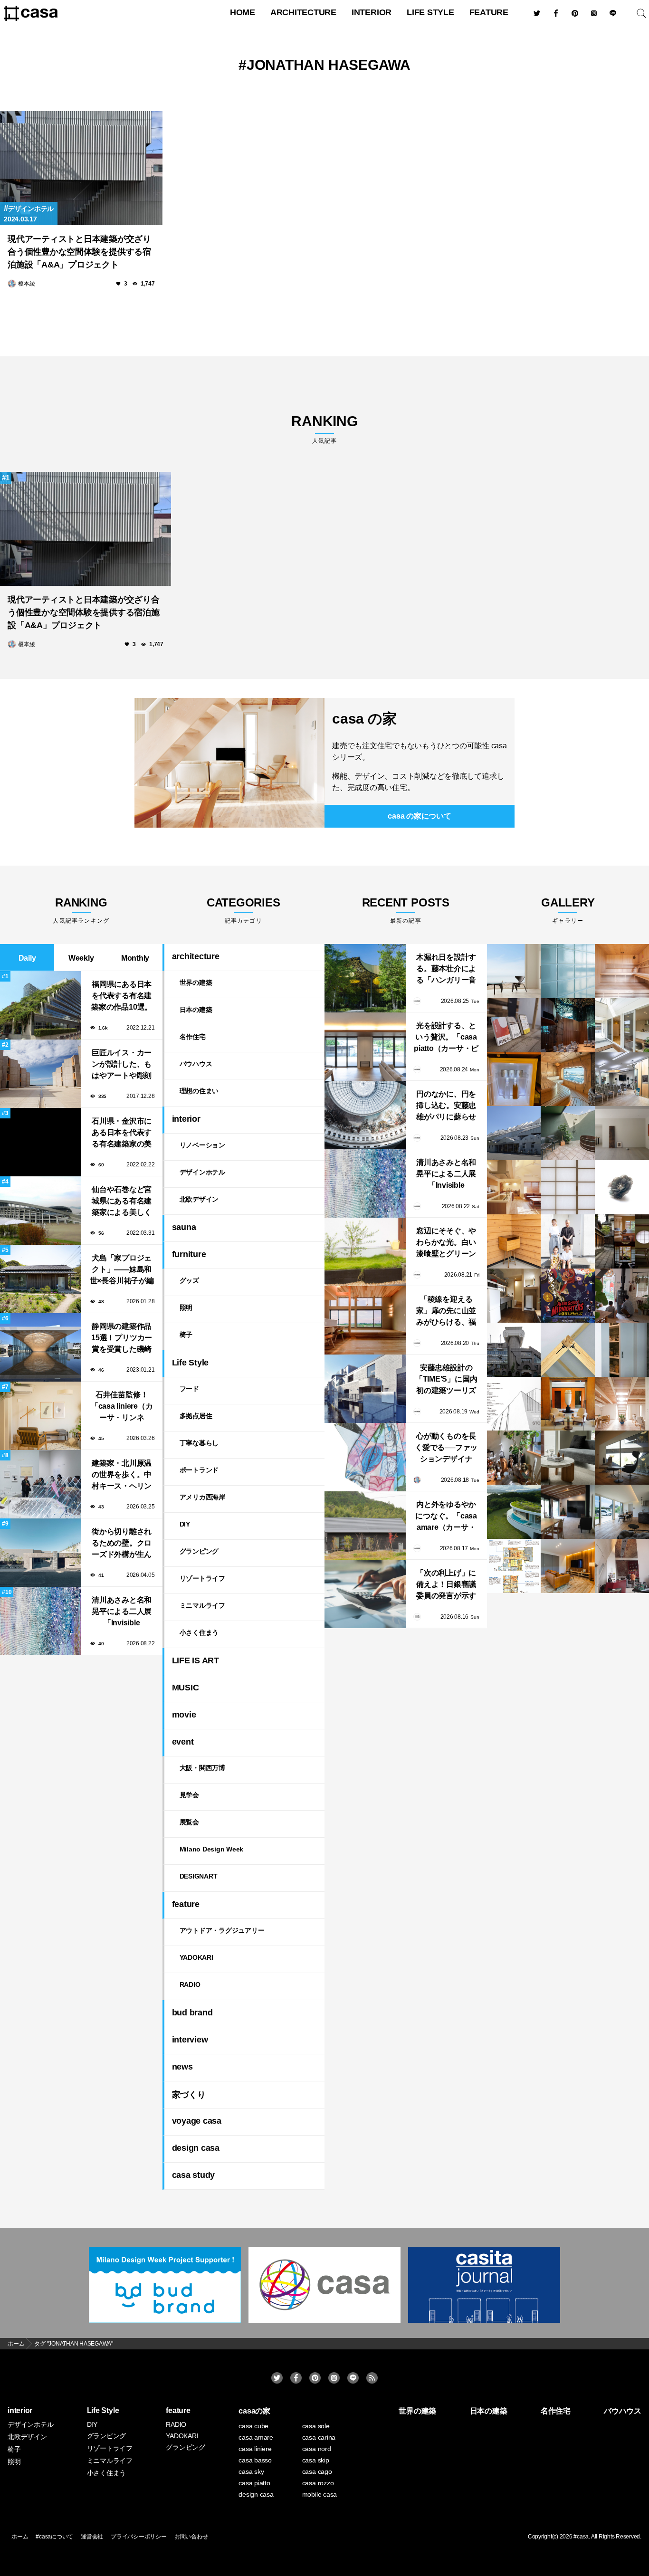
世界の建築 (196, 983)
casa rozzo (318, 2483)
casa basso (255, 2460)
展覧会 (189, 1822)
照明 (186, 1307)
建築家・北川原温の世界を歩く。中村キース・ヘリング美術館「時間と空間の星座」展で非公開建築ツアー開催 (122, 1475)
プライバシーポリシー (139, 2537)
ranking (324, 429)
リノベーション (202, 1145)
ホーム (20, 2537)
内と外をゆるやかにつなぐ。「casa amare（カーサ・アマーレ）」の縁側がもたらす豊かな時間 (446, 1517)
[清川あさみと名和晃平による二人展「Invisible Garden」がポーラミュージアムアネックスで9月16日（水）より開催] (365, 1183)
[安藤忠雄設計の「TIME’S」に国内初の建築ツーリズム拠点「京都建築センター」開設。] (365, 1389)
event (183, 1742)
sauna (184, 1227)
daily (27, 958)
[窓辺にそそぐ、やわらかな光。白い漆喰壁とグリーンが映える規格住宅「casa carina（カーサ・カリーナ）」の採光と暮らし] (365, 1252)
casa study (194, 2175)
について (419, 816)
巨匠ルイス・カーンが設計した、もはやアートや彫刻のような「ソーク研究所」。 (122, 1065)
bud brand (192, 2013)
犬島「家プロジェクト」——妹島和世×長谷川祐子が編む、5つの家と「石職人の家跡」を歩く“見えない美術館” (122, 1270)
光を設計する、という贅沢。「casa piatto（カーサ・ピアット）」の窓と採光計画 (446, 1038)
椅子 (186, 1335)
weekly (81, 958)
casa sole (316, 2426)
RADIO (190, 1984)
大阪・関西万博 (202, 1768)
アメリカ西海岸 (202, 1497)
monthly (135, 958)
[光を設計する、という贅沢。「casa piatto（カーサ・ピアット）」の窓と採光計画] (365, 1047)
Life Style (430, 12)
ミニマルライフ (202, 1605)
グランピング (199, 1551)
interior (372, 12)
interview (190, 2040)
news (182, 2067)
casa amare (256, 2437)
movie (184, 1715)
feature (489, 12)
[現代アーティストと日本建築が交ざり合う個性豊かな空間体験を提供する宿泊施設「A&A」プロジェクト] (81, 168)
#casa (581, 2537)
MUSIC (186, 1688)
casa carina (319, 2437)
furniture (189, 1254)
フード (189, 1389)
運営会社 (92, 2537)
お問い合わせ (191, 2537)
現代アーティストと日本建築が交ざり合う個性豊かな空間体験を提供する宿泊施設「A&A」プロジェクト (79, 252)
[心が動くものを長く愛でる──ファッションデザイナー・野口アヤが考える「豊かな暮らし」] (365, 1457)
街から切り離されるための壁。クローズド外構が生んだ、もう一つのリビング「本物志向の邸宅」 (122, 1544)
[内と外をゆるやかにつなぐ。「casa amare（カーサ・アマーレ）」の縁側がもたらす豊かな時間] (365, 1526)
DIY (185, 1524)
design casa (196, 2148)
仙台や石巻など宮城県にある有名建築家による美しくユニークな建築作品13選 (122, 1202)
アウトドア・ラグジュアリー (222, 1930)
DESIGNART (199, 1876)
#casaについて (54, 2537)
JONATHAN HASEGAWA (329, 65)
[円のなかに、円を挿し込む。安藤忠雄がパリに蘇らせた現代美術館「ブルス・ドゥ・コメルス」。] (365, 1115)
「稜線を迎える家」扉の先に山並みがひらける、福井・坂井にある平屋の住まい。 (446, 1312)
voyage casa (197, 2121)
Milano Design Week (212, 1849)
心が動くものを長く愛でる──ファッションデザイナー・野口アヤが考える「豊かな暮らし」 (446, 1448)
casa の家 (364, 719)
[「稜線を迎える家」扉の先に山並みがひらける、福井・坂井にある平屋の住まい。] (365, 1320)
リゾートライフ (202, 1578)
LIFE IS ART (196, 1660)
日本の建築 (196, 1010)
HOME (243, 12)
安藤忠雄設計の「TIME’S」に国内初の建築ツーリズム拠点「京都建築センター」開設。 (446, 1380)
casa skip (316, 2460)
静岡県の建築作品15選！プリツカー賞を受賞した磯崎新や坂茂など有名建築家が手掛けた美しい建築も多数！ (122, 1339)
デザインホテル (31, 209)
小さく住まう (199, 1632)
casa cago (317, 2471)
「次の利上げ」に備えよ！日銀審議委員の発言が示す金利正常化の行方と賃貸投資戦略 (446, 1585)
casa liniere (255, 2449)
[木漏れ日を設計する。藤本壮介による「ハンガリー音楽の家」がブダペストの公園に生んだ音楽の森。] (365, 978)
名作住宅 (193, 1037)
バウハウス (196, 1064)
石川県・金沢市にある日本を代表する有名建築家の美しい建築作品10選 (122, 1133)
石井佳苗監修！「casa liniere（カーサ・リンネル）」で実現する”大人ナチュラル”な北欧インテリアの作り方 (122, 1407)
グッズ (189, 1280)
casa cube (253, 2426)
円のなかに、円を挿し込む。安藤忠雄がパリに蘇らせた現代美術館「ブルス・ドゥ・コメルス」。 (446, 1106)
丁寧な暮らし (199, 1443)
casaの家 (254, 2411)
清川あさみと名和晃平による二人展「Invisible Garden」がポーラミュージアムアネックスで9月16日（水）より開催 (121, 1612)
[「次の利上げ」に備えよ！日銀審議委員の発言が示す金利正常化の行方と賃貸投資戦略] (365, 1594)
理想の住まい (199, 1091)
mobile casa (320, 2494)
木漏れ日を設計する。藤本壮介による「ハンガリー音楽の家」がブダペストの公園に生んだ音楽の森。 (446, 969)
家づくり (189, 2095)
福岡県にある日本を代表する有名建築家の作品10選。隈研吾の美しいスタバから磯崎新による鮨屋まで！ (122, 997)
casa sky (251, 2471)
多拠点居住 (196, 1416)
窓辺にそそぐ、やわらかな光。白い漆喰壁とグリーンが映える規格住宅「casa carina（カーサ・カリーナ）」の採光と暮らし (446, 1243)
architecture (303, 12)
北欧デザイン (199, 1199)
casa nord (317, 2449)
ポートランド (199, 1470)
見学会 (189, 1795)
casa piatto (254, 2483)
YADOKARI (196, 1957)
